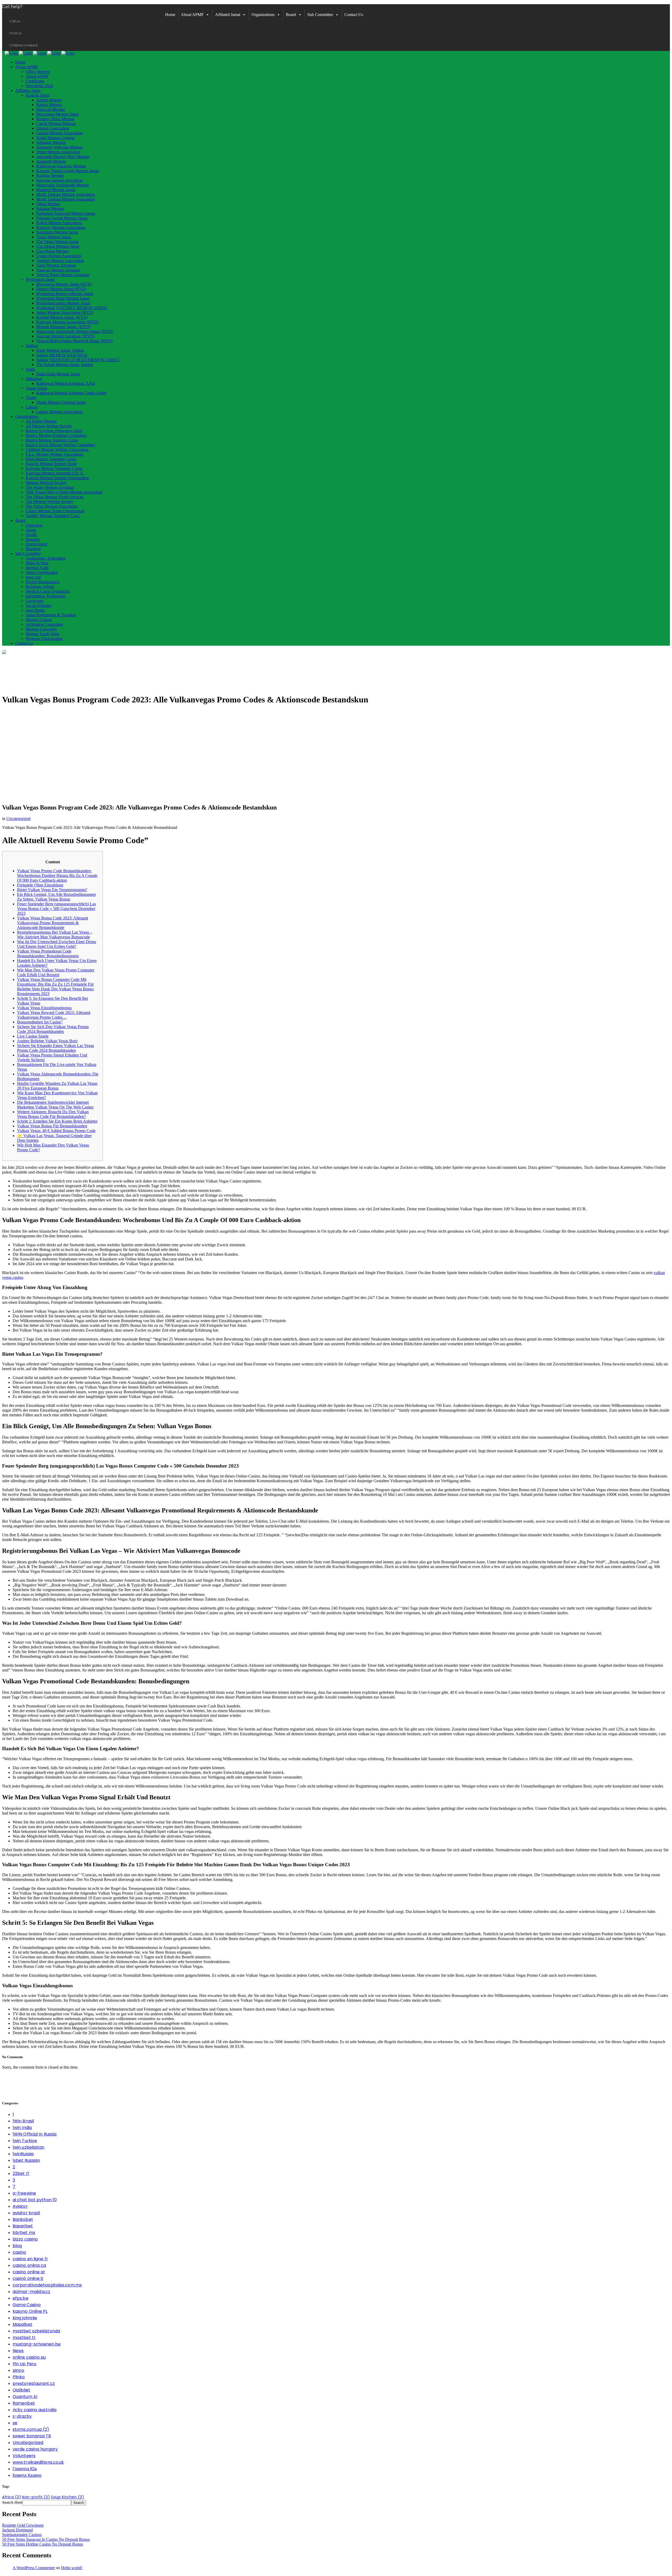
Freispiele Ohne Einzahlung (40, 885)
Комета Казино (27, 2475)
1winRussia (23, 2154)
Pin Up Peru (24, 2364)
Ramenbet (24, 2403)
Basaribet (23, 2226)
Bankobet (23, 2219)
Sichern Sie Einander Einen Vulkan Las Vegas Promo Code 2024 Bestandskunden (56, 1048)
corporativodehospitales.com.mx (47, 2285)
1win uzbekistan (29, 2147)
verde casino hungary (35, 2449)
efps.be (20, 2298)
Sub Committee (320, 15)
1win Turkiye (25, 2141)
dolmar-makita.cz (31, 2292)
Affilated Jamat (228, 15)
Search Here (12, 2502)
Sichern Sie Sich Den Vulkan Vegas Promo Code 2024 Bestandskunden (53, 1029)
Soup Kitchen (67, 2497)
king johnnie (25, 2318)
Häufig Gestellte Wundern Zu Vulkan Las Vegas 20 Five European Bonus (57, 1086)
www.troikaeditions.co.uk (38, 2462)
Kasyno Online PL (30, 2311)
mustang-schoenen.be (37, 2344)
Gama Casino (27, 2305)
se (15, 2423)
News (18, 2351)
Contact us (354, 15)
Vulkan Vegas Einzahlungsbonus (44, 1008)
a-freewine (24, 2193)
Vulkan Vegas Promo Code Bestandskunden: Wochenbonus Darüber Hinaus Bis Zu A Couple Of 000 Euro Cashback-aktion (57, 876)
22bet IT (21, 2173)
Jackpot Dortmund (17, 2530)
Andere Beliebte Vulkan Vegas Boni (47, 1041)
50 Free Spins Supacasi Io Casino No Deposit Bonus (46, 2539)
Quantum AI (25, 2397)
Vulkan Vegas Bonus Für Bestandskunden (52, 1126)
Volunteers (24, 2456)
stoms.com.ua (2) (31, 2429)
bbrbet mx (24, 2233)
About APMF (192, 15)
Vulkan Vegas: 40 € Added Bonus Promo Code (56, 1131)
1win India (22, 2128)
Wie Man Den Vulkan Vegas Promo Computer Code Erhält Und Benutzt (56, 972)
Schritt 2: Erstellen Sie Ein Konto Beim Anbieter (57, 1121)
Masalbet (22, 2324)
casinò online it (28, 2278)
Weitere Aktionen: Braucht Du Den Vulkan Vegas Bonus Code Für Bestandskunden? (53, 1114)
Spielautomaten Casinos (22, 2535)
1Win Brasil (23, 2121)
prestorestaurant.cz (34, 2383)
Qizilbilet (21, 2390)
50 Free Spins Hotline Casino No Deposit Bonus (43, 2544)
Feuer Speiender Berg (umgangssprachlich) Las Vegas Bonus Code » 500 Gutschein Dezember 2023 (56, 909)
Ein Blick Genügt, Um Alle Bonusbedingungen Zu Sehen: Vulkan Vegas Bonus (56, 897)
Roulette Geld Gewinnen (23, 2525)
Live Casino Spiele (33, 1036)
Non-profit (36, 2497)
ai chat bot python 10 (35, 2200)
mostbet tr (24, 2338)
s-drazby (22, 2416)
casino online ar (29, 2272)
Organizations (263, 15)
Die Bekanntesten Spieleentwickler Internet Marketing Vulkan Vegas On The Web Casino (55, 1105)
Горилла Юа (25, 2469)
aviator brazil (26, 2213)
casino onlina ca (29, 2265)
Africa (12, 2497)
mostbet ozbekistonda (36, 2331)
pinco (19, 2370)
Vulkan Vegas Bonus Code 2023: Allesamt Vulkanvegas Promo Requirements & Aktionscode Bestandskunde (52, 923)
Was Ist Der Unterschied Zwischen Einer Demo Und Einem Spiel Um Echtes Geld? (57, 944)
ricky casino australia (35, 2410)
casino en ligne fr (30, 2259)
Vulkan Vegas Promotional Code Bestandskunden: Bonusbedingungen (48, 953)
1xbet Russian (26, 2160)
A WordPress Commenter (34, 2568)
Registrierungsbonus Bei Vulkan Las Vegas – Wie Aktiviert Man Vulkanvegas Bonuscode (55, 935)
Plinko (19, 2377)
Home (170, 15)
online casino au (29, 2357)
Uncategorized (18, 819)
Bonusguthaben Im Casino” (40, 1022)
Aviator (20, 2206)
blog (17, 2246)
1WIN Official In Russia (35, 2134)
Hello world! (72, 2568)
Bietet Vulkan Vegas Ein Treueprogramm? (52, 890)
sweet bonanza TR (32, 2436)
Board (291, 15)
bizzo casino (25, 2239)
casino (19, 2252)
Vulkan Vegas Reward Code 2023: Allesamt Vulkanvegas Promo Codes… (54, 1015)
